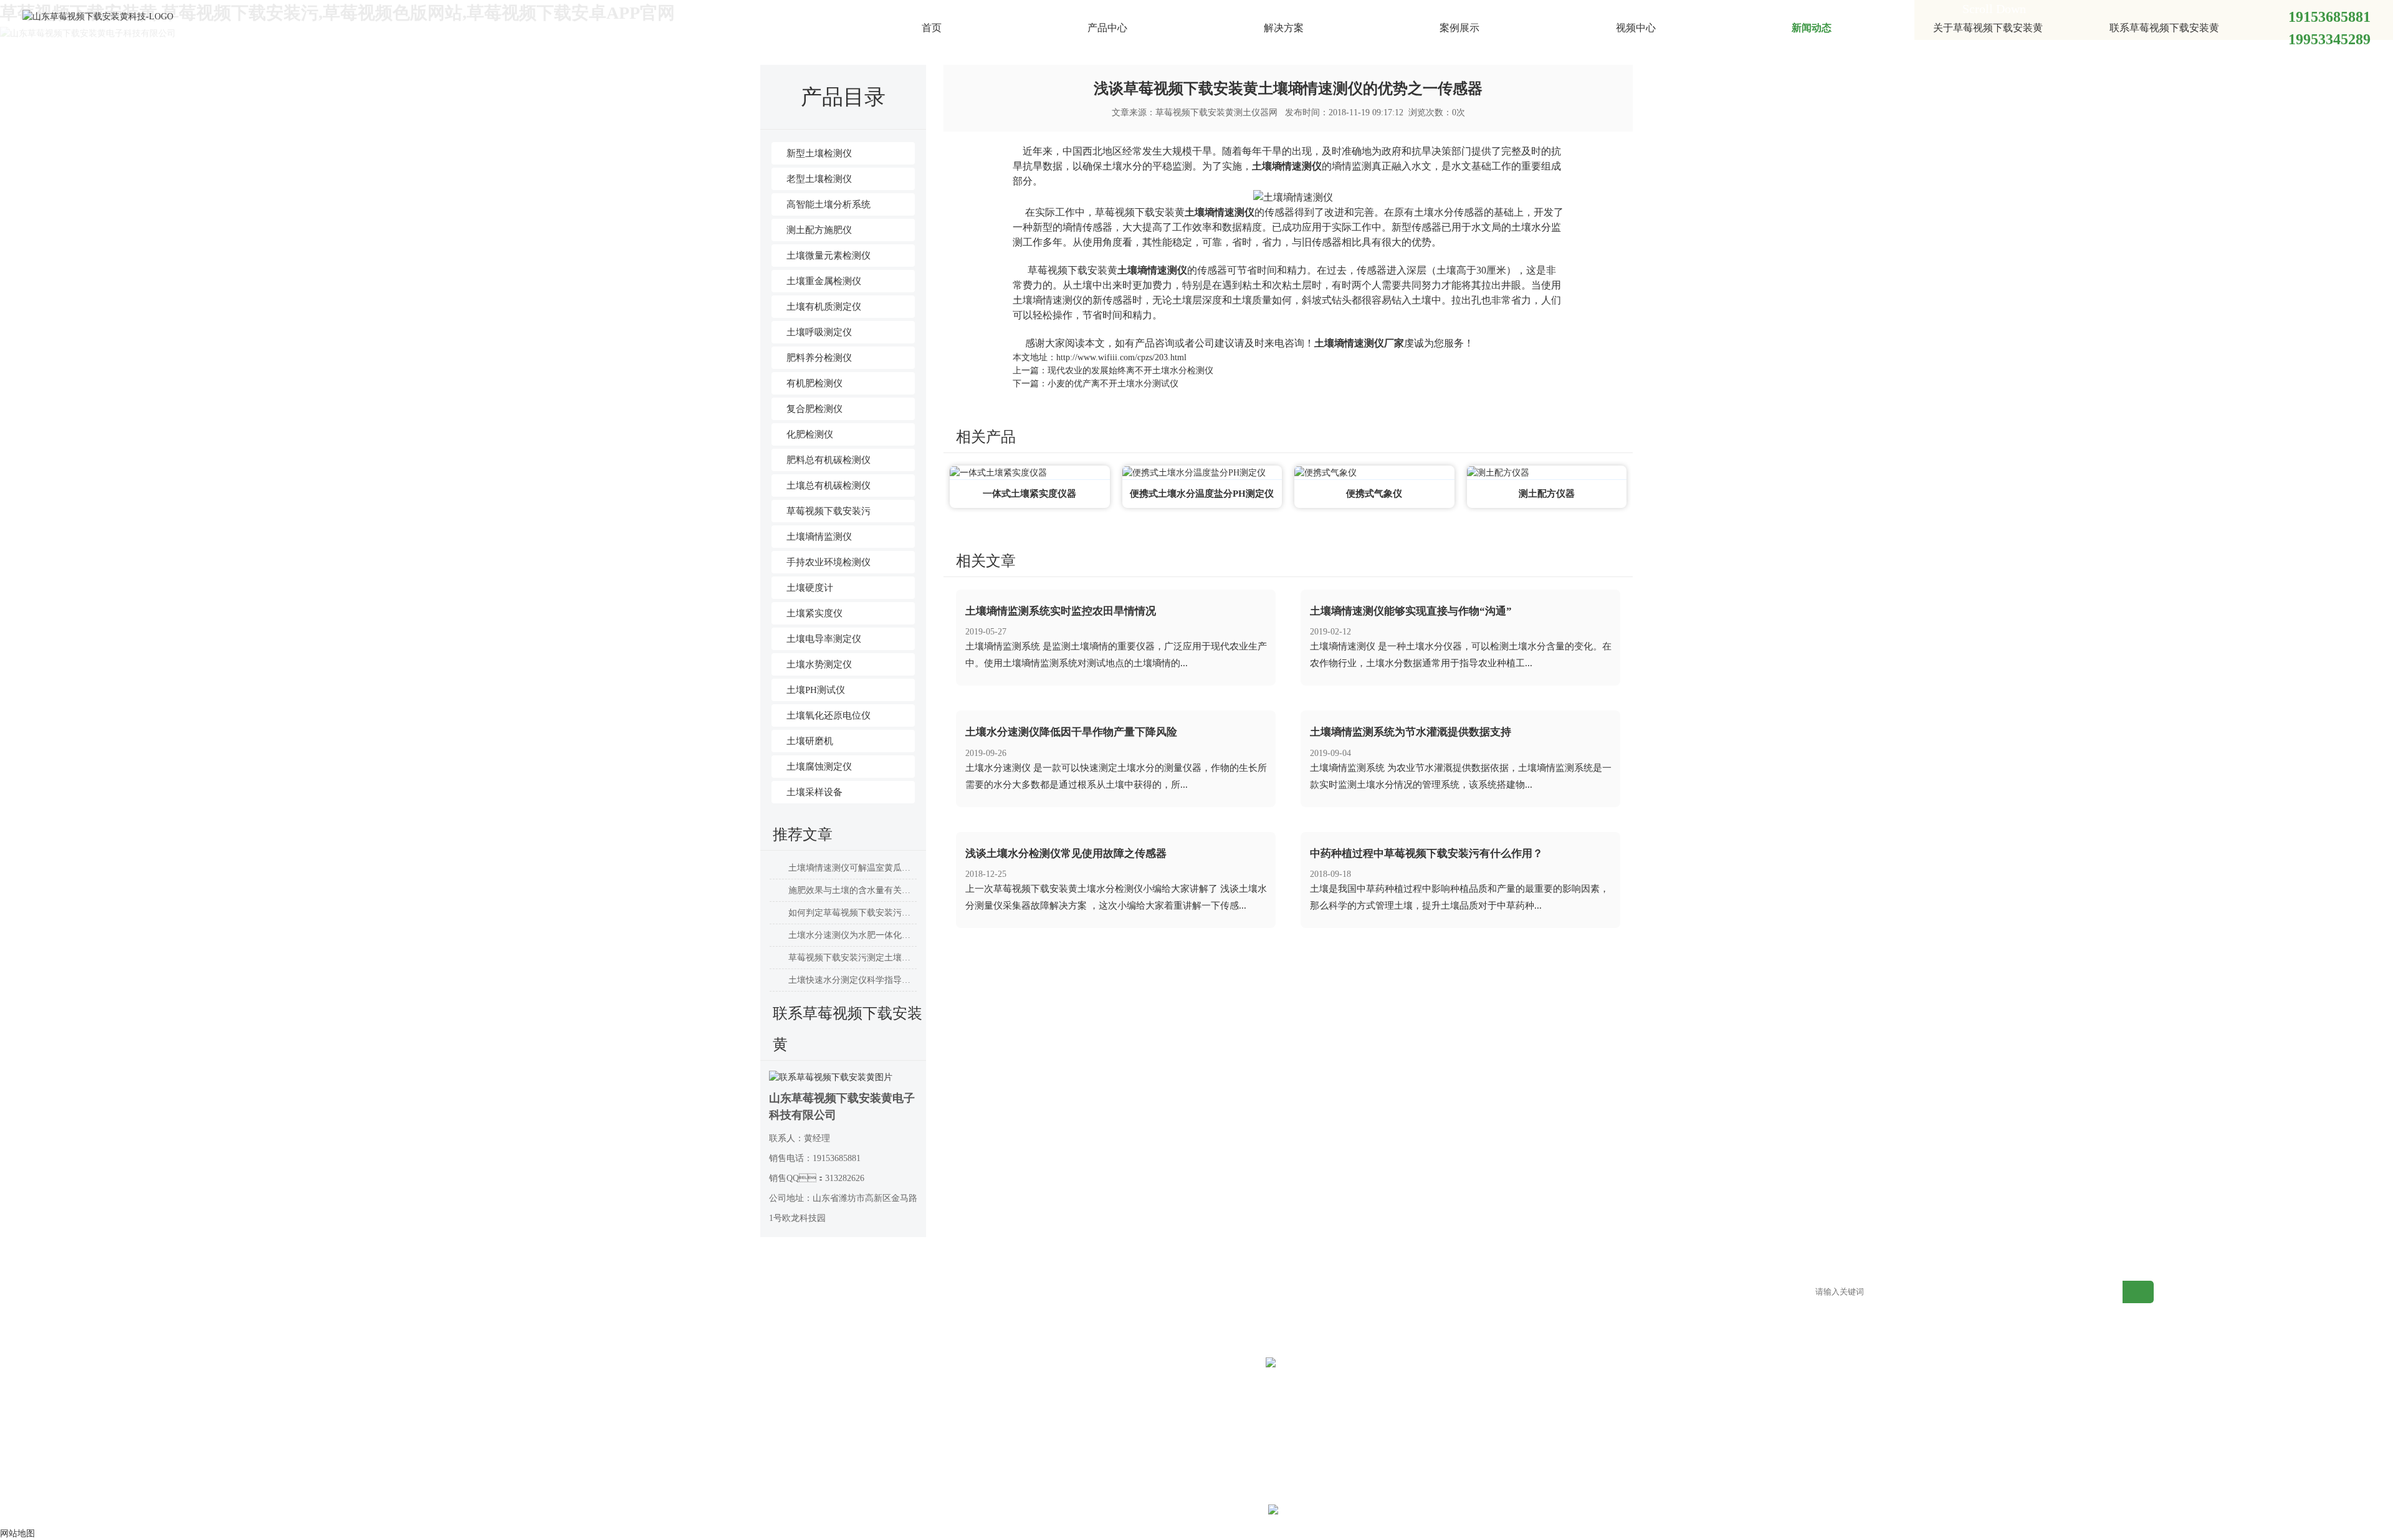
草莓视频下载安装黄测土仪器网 (1216, 112)
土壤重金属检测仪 (824, 281)
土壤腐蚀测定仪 (819, 767)
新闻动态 (1812, 28)
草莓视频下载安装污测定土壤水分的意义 (853, 958)
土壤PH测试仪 (816, 690)
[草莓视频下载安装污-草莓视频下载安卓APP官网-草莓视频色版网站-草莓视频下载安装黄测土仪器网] (98, 16)
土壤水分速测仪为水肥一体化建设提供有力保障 (853, 935)
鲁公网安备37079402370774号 (1368, 1512)
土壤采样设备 (814, 792)
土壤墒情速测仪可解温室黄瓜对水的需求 (853, 868)
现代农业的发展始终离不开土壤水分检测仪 (1130, 371)
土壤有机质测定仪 (824, 307)
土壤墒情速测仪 (1287, 166)
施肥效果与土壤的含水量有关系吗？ (853, 890)
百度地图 (1635, 1293)
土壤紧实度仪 (814, 613)
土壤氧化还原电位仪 (829, 715)
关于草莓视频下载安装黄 (1988, 28)
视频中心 (1636, 28)
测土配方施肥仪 (819, 230)
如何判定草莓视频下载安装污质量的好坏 (853, 913)
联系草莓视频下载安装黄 (2164, 28)
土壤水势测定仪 (819, 664)
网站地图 (1482, 1293)
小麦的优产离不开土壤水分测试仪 (1113, 384)
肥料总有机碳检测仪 (829, 460)
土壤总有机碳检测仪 (829, 485)
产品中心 (1107, 28)
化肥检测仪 (810, 434)
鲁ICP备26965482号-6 (1224, 1512)
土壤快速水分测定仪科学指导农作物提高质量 (853, 980)
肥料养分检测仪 (819, 358)
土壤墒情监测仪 (819, 537)
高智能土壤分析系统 (829, 204)
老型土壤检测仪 (819, 179)
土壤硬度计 (810, 588)
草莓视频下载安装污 (829, 511)
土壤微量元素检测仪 (829, 256)
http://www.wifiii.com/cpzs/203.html (1121, 357)
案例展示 (1459, 28)
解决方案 (1284, 28)
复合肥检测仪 (814, 409)
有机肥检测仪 (814, 383)
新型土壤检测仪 (819, 153)
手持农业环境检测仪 (829, 562)
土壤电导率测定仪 (824, 639)
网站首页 (257, 1293)
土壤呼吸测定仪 (819, 332)
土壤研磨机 (810, 741)
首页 (932, 28)
